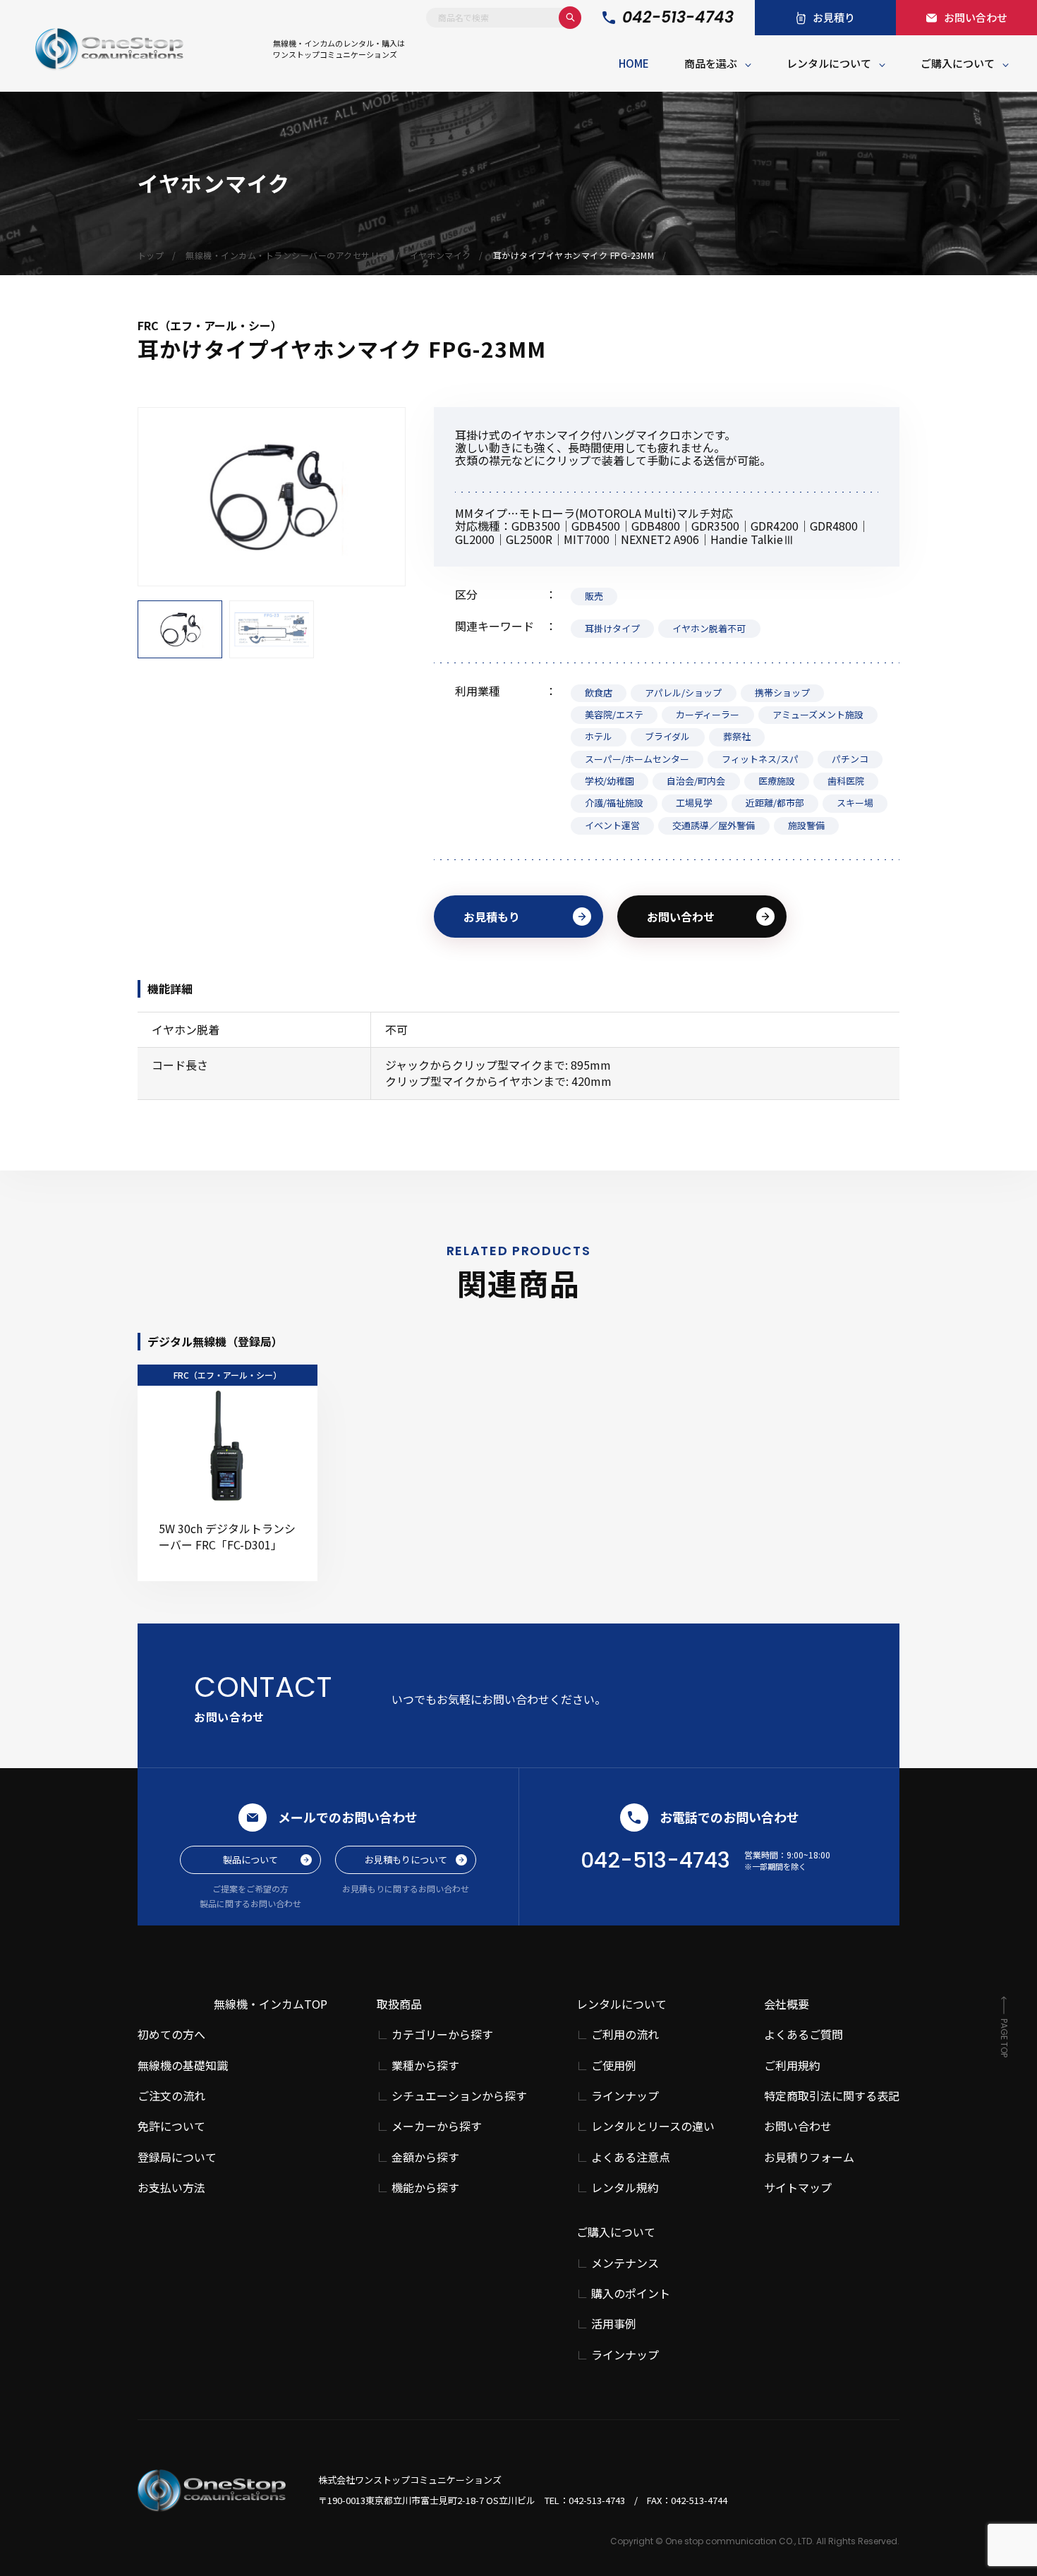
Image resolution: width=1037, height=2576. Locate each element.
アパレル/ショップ (683, 693)
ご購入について (958, 63)
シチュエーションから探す (459, 2096)
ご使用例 (614, 2066)
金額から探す (425, 2157)
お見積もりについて (406, 1860)
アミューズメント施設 (818, 714)
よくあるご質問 (803, 2034)
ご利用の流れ (625, 2034)
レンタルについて (829, 63)
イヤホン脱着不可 (709, 628)
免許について (171, 2126)
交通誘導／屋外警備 (714, 825)
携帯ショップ (782, 693)
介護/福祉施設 (614, 803)
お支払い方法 (171, 2187)
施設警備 (806, 825)
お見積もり (492, 917)
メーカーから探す (437, 2126)
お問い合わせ (681, 917)
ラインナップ (625, 2096)
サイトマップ (798, 2187)
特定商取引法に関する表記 (832, 2096)
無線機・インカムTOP (271, 2004)
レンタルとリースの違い (653, 2126)
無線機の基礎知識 (183, 2065)
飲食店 (599, 693)
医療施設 (777, 781)
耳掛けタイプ (612, 628)
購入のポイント (631, 2293)
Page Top (1004, 2038)
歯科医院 (846, 781)
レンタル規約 (625, 2188)
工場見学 (694, 803)
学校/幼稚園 (610, 781)
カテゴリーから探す (442, 2034)
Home (634, 63)
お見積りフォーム (809, 2157)
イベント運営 (612, 825)
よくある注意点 (631, 2157)
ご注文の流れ (171, 2096)
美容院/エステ (614, 714)
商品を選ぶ (711, 63)
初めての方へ (171, 2034)
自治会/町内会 (696, 781)
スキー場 (855, 803)
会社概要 (787, 2004)
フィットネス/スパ (760, 759)
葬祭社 (737, 736)
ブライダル (667, 736)
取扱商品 (399, 2004)
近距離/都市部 (775, 803)
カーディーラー (708, 714)
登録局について (177, 2157)
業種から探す (425, 2066)
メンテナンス (625, 2263)
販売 (594, 596)
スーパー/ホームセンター (637, 759)
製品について (250, 1860)
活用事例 (614, 2324)
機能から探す (425, 2188)
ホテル (599, 736)
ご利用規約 (792, 2065)
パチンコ (850, 759)
